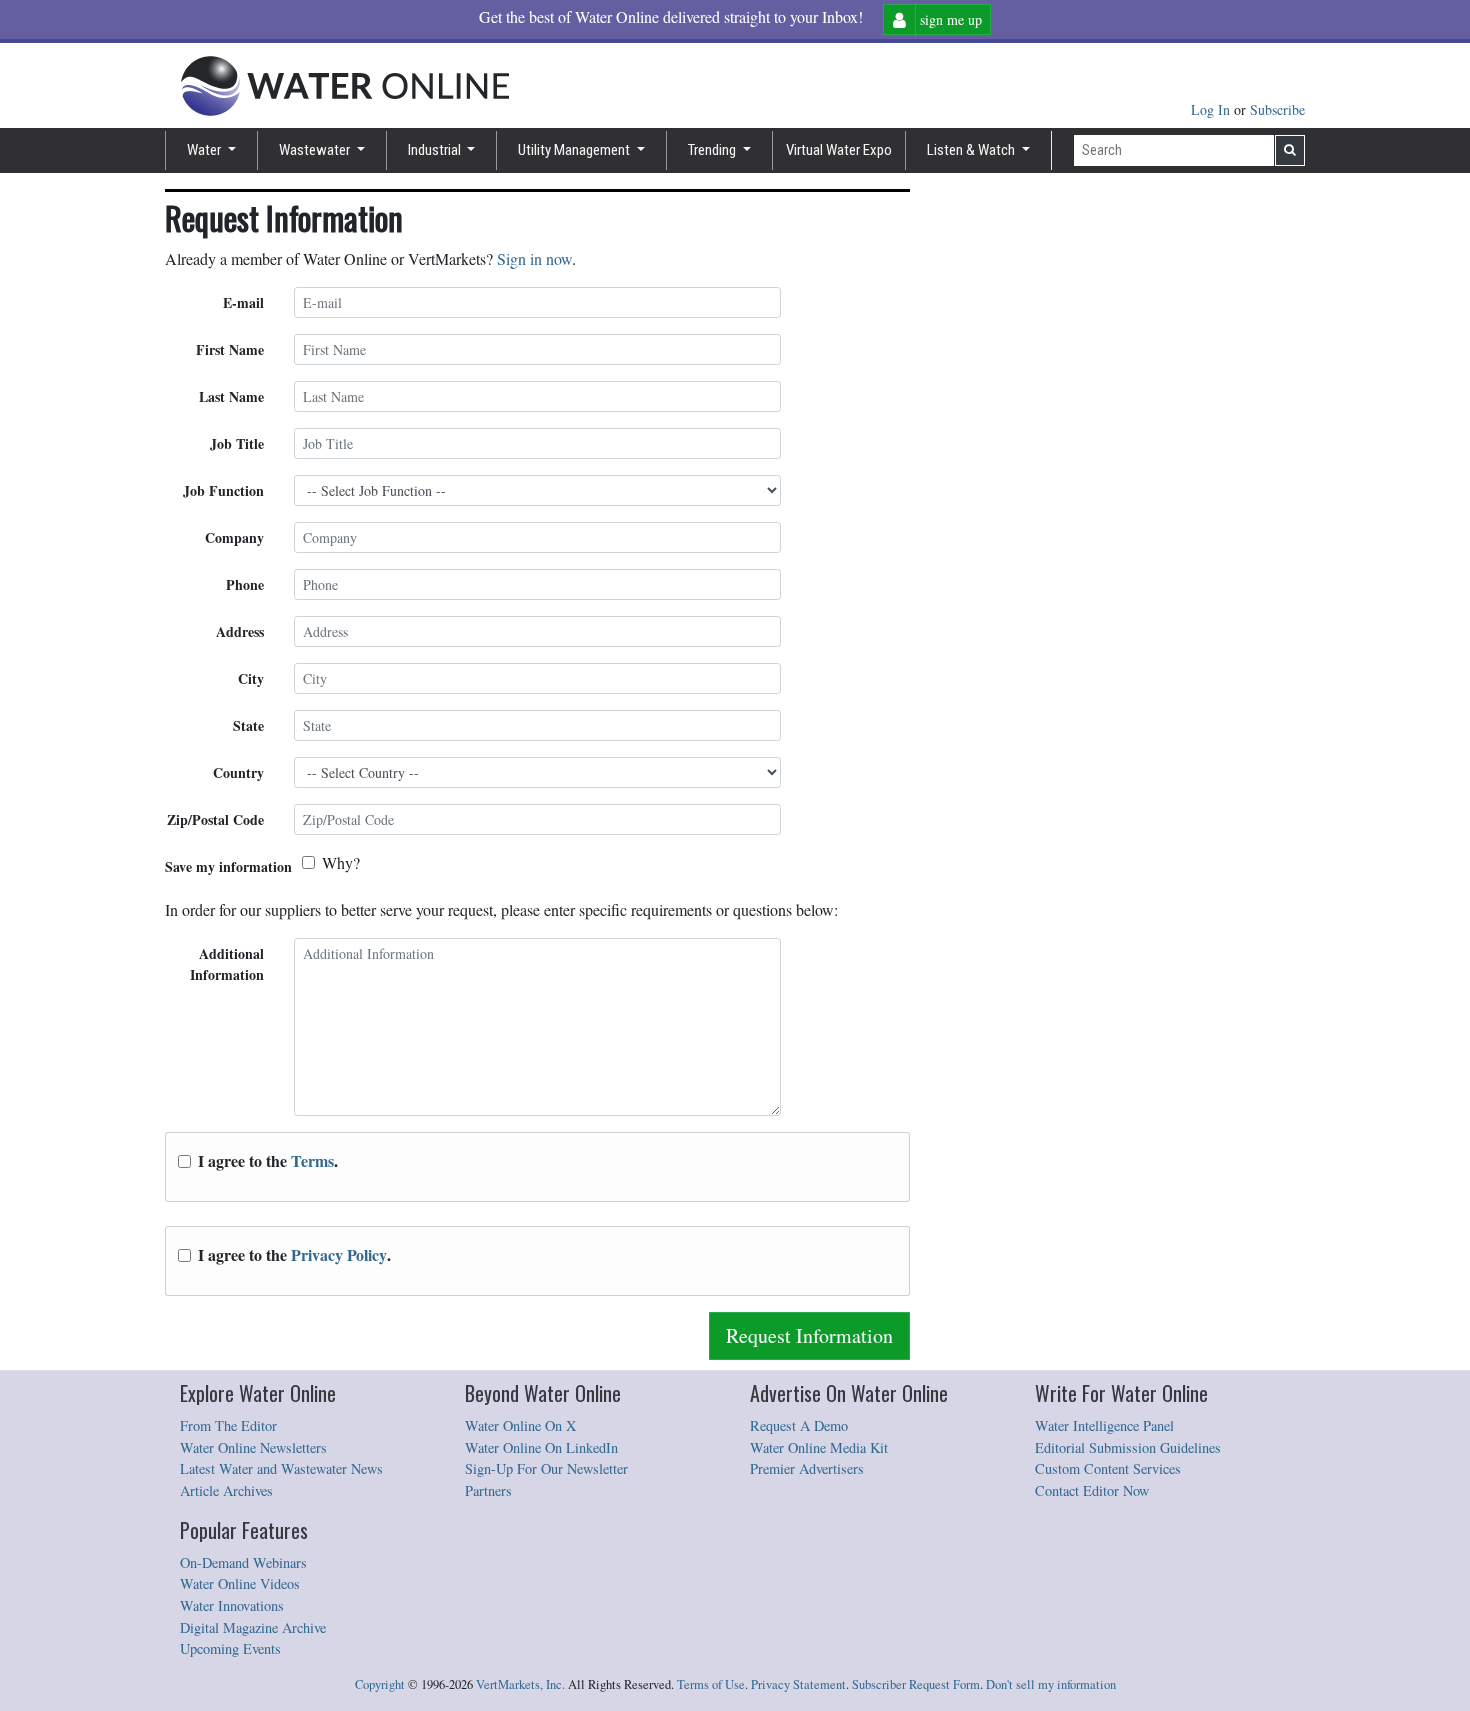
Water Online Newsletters (253, 1447)
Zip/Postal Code (215, 819)
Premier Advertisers (807, 1468)
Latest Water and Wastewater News (281, 1468)
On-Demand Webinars (243, 1562)
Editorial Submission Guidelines (1128, 1447)
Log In (1212, 109)
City (251, 678)
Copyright (380, 1684)
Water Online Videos (240, 1583)
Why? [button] (341, 862)
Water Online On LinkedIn (541, 1447)
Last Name (231, 396)
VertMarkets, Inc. (520, 1684)
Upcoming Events (230, 1648)
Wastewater (316, 150)
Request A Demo (799, 1425)
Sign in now (534, 258)
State (248, 725)
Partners (488, 1490)
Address (240, 631)
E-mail (243, 302)
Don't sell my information (1051, 1684)
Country (238, 772)
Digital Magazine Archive (253, 1627)
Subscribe (1277, 109)
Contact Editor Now (1092, 1490)
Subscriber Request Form (916, 1684)
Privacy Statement (798, 1684)
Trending (713, 150)
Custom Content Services (1108, 1468)
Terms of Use (711, 1684)
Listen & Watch (972, 150)
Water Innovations (232, 1605)
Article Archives (226, 1490)
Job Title (237, 443)
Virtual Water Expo (839, 150)
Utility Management (575, 150)
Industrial (436, 150)
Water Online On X (520, 1425)
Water (205, 150)
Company (234, 537)
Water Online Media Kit (819, 1447)
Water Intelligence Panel (1104, 1425)
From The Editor (228, 1425)
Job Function (223, 490)
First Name (230, 349)
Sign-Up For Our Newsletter (546, 1468)
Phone (245, 584)
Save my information (228, 866)
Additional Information (227, 964)
